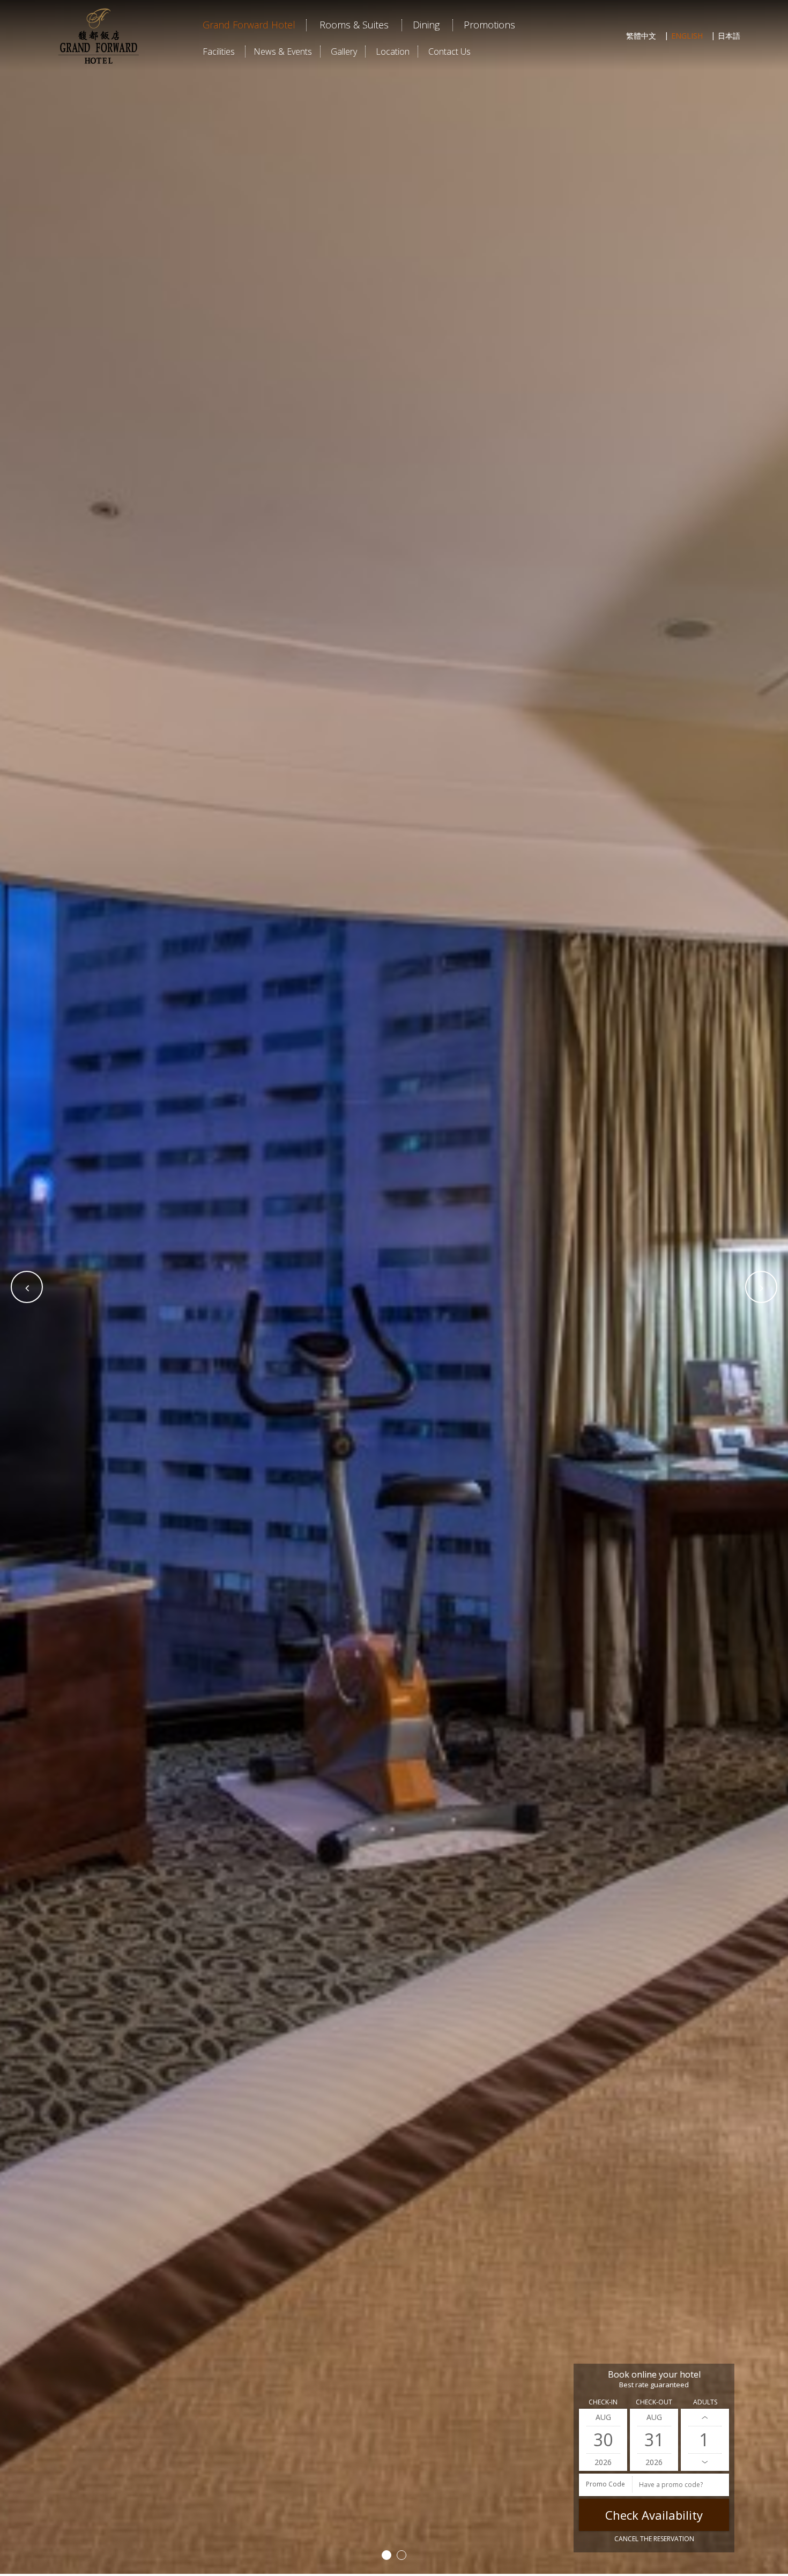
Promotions (489, 25)
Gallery (344, 51)
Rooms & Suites (354, 25)
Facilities (219, 51)
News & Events (283, 51)
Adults (705, 2402)
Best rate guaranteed (654, 2385)
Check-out (654, 2402)
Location (393, 51)
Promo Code (605, 2484)
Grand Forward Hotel (249, 25)
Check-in (603, 2402)
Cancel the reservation (654, 2539)
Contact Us (449, 51)
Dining (426, 25)
